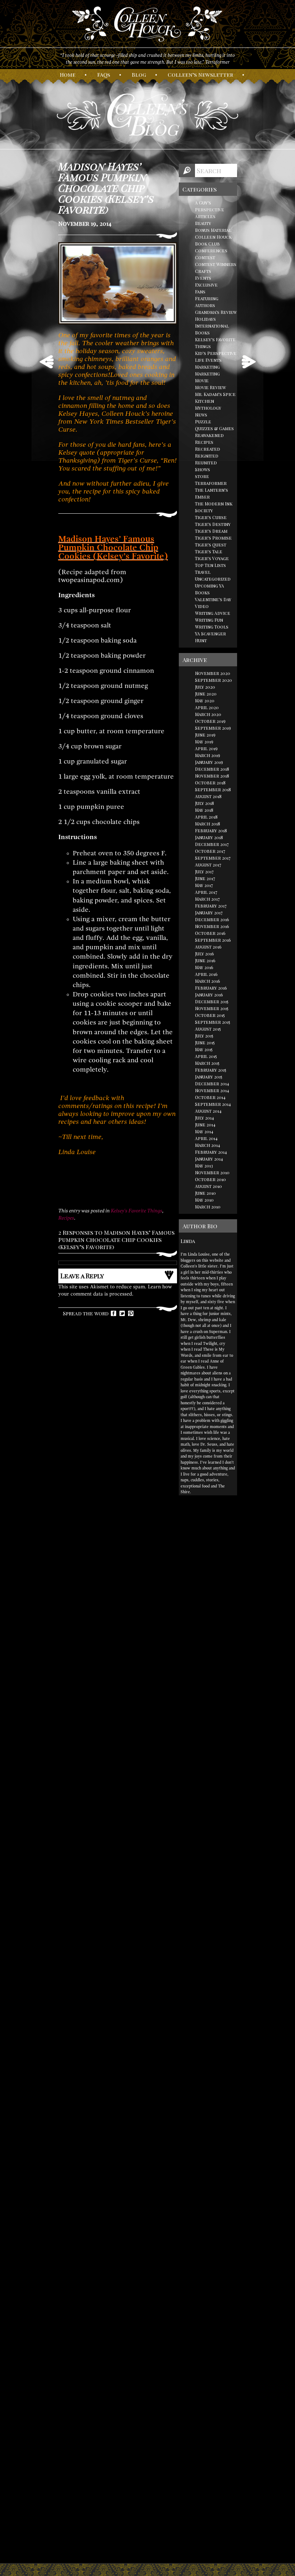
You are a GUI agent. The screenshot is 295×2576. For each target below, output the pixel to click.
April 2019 (206, 748)
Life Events (208, 360)
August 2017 (208, 865)
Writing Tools (212, 627)
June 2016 (205, 960)
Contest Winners (216, 264)
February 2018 (211, 830)
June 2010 (205, 1193)
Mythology (208, 408)
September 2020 (214, 680)
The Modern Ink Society (214, 507)
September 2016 (213, 940)
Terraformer (211, 483)
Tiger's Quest (211, 545)
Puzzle (203, 422)
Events (203, 278)
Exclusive (206, 285)
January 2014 (209, 1159)
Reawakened (209, 435)
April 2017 (206, 892)
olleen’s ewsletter (200, 75)
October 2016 (210, 933)
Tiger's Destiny (213, 524)
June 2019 (205, 735)
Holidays (205, 319)
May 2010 (204, 1200)
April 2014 (206, 1138)
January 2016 (209, 995)
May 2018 (204, 810)
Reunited (206, 463)
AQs (104, 75)
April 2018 (206, 817)
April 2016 (206, 974)
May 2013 (204, 1166)
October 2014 (210, 1097)
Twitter (122, 1313)
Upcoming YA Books (210, 589)
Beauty (203, 223)
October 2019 (210, 721)
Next (249, 362)
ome (68, 75)
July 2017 (204, 872)
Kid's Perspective (216, 353)
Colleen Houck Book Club (213, 240)
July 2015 (204, 1036)
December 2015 (212, 1001)
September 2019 (213, 728)
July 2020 (205, 687)
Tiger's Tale (209, 551)
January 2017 (209, 913)
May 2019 (204, 742)
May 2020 (205, 701)
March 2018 (208, 824)
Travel (203, 572)
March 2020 (208, 714)
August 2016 (208, 947)
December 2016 (212, 919)
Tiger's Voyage (212, 558)
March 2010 (208, 1207)
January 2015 (209, 1077)
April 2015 (206, 1056)
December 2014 (212, 1084)
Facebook (114, 1313)
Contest (205, 257)
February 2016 (211, 988)
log (139, 75)
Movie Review (210, 387)
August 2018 (208, 796)
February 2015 (211, 1070)
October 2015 (210, 1015)
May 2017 (204, 885)
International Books (212, 329)
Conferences (211, 251)
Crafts (203, 271)
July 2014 (205, 1118)
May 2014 (204, 1131)
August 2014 (208, 1111)
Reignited (207, 456)
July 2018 (205, 803)
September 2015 (213, 1022)
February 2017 (211, 906)
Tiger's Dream (211, 531)
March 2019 (208, 755)
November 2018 (212, 776)
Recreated (208, 449)
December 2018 (212, 769)
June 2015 (205, 1042)
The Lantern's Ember (212, 493)
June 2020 (206, 694)
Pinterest (131, 1313)
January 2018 (209, 837)
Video (202, 606)
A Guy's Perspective (210, 206)
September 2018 (213, 789)
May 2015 (204, 1049)
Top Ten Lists (210, 565)
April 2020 (207, 707)
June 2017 (205, 878)
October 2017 (210, 851)
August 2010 (208, 1186)
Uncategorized (213, 579)
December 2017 (212, 844)
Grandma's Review (216, 312)
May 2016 (204, 967)
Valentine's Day (213, 599)
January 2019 (209, 762)
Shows (203, 469)
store (202, 476)
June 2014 (205, 1125)
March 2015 (207, 1063)
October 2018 (210, 783)
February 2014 (211, 1152)
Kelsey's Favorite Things (137, 1211)
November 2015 (212, 1008)
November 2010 (212, 1172)
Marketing (207, 367)
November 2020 (213, 673)
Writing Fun (209, 620)
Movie (202, 380)
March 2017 (207, 899)
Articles (205, 216)
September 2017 (213, 858)
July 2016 (205, 954)
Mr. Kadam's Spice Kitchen (215, 398)
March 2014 (208, 1145)
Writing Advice (213, 613)
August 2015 (208, 1029)
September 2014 (213, 1104)
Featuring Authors (207, 302)
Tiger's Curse (211, 517)
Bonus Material (213, 230)
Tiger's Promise (213, 538)
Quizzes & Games (214, 428)
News (201, 415)
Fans (200, 292)
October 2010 (210, 1179)
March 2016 (208, 981)
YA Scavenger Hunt (210, 637)
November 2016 (212, 926)
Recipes (66, 1218)
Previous (47, 362)
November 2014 (212, 1090)
